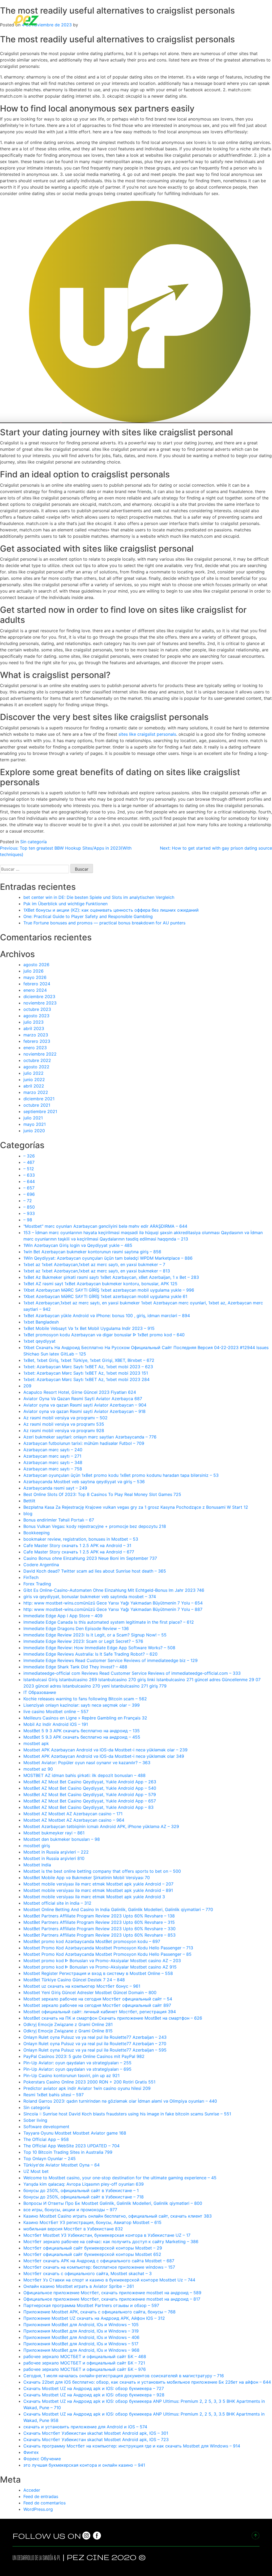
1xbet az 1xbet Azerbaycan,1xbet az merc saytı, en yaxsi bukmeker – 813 (97, 1271)
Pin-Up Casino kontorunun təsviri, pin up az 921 (71, 2075)
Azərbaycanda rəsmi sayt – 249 (55, 1488)
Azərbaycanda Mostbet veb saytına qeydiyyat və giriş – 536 (84, 1482)
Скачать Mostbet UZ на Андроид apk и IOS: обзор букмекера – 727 (94, 2388)
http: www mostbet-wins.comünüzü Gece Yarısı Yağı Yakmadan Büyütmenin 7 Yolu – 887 (113, 1609)
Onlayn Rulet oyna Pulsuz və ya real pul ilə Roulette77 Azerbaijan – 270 (95, 2044)
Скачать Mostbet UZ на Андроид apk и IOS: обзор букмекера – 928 (94, 2395)
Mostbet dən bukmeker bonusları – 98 (62, 1839)
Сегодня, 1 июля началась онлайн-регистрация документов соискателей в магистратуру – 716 (124, 2376)
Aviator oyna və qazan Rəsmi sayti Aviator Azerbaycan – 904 (85, 1405)
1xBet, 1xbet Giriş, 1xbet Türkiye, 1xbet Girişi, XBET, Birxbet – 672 (89, 1360)
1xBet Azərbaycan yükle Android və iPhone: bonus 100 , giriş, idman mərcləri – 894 (107, 1316)
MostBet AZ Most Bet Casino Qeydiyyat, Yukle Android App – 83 (88, 1807)
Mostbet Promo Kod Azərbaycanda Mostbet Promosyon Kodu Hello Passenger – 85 (107, 1954)
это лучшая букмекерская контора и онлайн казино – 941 (84, 2465)
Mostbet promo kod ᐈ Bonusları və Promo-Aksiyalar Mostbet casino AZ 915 (100, 1967)
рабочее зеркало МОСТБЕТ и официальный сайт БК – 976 (85, 2369)
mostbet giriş (37, 1846)
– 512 (29, 1169)
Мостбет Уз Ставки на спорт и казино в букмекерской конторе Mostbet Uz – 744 (109, 2280)
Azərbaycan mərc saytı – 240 (53, 1450)
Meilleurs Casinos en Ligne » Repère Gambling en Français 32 (85, 1718)
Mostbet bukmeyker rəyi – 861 (54, 1833)
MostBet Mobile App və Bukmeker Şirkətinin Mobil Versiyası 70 (87, 1878)
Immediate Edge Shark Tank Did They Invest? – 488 (75, 1667)
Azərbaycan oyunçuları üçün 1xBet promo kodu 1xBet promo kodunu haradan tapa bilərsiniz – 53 (121, 1475)
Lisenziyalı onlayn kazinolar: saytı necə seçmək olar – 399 (82, 1705)
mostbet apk (36, 1743)
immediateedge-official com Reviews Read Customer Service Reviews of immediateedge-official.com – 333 (132, 1673)
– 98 (28, 1220)
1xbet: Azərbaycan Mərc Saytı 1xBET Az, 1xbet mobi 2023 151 (86, 1373)
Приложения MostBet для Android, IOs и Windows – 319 (81, 2331)
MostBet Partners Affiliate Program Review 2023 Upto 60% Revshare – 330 (99, 1929)
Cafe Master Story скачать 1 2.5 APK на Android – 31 (77, 1545)
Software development (46, 2127)
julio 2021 (33, 1118)
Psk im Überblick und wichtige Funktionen (65, 904)
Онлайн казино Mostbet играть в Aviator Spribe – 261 (79, 2286)
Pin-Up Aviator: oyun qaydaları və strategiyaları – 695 (77, 2069)
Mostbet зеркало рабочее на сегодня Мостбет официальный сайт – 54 (98, 1999)
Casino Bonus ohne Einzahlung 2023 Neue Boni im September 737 (90, 1558)
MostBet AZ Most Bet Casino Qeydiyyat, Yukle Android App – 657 (90, 1801)
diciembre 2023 (39, 997)
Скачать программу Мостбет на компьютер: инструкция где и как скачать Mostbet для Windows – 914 (132, 2446)
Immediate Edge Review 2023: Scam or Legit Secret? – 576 (83, 1641)
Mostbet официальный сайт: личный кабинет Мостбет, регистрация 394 (100, 2012)
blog (28, 1514)
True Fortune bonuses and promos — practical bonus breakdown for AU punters (104, 923)
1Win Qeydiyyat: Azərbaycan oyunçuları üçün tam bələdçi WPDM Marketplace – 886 (108, 1258)
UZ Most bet (36, 2171)
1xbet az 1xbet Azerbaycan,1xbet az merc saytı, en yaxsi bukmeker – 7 (94, 1264)
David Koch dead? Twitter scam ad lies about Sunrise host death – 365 (95, 1571)
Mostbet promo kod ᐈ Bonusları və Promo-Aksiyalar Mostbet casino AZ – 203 (102, 1961)
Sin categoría (33, 842)
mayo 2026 (35, 977)
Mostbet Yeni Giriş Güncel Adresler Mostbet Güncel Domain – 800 (90, 1992)
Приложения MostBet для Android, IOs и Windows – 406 (81, 2337)
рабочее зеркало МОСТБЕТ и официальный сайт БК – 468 (85, 2356)
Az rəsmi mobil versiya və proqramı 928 (64, 1430)
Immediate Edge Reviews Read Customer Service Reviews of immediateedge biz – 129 (110, 1660)
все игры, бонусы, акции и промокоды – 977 (70, 2210)
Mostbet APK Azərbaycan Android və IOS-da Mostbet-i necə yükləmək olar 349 (104, 1756)
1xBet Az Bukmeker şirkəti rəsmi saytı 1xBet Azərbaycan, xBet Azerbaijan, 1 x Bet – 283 (111, 1277)
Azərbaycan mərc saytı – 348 (53, 1462)
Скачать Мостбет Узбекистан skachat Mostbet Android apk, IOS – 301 (96, 2433)
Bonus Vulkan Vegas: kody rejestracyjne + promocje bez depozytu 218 (95, 1526)
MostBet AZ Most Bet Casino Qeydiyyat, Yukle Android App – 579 (90, 1794)
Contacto (251, 20)
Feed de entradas (41, 2496)
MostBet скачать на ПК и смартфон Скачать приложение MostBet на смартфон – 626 (113, 2018)
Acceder (32, 2490)
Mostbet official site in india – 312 (57, 1903)
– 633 (29, 1175)
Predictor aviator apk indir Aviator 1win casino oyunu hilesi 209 (87, 2088)
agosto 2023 (36, 1016)
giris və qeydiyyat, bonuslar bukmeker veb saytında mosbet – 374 (90, 1597)
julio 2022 (33, 1073)
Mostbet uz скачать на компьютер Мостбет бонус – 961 (82, 1986)
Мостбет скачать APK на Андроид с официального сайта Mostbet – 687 (99, 2261)
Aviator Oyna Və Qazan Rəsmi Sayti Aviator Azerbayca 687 (83, 1399)
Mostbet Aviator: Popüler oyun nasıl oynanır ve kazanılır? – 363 (87, 1763)
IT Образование (40, 1692)
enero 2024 (35, 990)
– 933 (29, 1213)
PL (59, 2558)
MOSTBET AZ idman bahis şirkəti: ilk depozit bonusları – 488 (84, 1775)
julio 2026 (33, 971)
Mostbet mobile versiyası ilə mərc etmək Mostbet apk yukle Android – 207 (98, 1884)
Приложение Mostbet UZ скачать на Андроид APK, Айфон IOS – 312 (94, 2318)
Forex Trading (37, 1584)
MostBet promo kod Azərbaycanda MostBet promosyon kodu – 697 (92, 1941)
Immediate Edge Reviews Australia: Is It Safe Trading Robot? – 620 (90, 1654)
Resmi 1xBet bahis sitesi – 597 (54, 2095)
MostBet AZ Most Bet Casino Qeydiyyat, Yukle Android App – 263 (90, 1782)
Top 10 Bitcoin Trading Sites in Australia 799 (68, 2152)
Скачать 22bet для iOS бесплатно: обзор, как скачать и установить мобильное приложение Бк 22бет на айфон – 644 (147, 2382)
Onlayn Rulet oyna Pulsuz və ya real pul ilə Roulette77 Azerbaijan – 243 (95, 2037)
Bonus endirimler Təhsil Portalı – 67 (59, 1520)
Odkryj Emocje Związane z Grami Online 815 (68, 2031)
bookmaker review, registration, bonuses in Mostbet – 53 (81, 1539)
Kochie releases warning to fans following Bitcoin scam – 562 (85, 1699)
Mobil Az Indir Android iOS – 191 (56, 1724)
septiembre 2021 (40, 1111)
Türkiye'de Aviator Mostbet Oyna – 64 (61, 2165)
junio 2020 (34, 1131)
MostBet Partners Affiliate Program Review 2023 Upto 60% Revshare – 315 (99, 1922)
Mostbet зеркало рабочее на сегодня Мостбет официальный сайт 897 (97, 2005)
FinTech (31, 1577)
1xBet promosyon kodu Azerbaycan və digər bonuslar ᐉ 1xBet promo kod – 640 (104, 1335)
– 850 (29, 1207)
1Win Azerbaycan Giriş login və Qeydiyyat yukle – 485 (78, 1245)
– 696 (29, 1194)
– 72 (28, 1201)
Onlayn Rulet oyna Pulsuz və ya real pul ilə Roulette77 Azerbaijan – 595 (95, 2050)
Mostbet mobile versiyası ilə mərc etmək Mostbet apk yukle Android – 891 (98, 1890)
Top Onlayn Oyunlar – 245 (50, 2159)
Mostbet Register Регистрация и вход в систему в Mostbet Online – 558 (98, 1973)
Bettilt (29, 1501)
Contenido (190, 20)
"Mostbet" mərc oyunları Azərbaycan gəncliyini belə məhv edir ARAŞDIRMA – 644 (105, 1226)
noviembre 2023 (40, 1003)
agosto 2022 (36, 1067)
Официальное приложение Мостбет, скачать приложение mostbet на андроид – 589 (112, 2293)
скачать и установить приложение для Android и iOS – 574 (85, 2427)
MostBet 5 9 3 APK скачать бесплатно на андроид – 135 (82, 1731)
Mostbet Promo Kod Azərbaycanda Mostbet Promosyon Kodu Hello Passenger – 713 (108, 1948)
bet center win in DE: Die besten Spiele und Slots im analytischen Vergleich (99, 897)
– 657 (29, 1188)
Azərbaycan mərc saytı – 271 (52, 1456)
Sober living (35, 2120)
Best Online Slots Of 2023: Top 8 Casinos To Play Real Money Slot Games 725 (102, 1494)
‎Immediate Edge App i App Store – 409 (63, 1616)
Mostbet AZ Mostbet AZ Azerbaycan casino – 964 (74, 1820)
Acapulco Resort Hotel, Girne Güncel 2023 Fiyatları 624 (80, 1392)
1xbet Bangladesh (41, 1322)
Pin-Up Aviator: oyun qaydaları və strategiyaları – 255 (77, 2063)
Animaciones (221, 20)
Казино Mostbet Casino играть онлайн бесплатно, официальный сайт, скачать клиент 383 (118, 2216)
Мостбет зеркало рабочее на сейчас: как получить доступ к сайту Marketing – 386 (111, 2242)
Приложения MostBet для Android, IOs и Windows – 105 (81, 2325)
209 (27, 1386)
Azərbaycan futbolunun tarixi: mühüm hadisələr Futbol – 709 (84, 1443)
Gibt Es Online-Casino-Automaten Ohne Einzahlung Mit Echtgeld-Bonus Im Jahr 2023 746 (114, 1590)
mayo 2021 (35, 1124)
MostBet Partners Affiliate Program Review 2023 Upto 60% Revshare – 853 (99, 1935)
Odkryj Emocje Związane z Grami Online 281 (68, 2024)
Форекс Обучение (42, 2459)
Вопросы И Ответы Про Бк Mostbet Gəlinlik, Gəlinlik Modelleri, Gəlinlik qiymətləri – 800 (113, 2203)
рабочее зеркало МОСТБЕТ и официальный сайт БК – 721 (84, 2363)
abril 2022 (34, 1086)
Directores (127, 20)
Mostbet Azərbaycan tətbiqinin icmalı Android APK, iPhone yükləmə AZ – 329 (101, 1826)
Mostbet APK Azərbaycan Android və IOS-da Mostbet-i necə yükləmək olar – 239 (105, 1750)
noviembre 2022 (40, 1054)
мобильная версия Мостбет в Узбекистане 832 (73, 2229)
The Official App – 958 (46, 2139)
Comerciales (159, 20)
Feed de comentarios (44, 2503)
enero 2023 (35, 1048)
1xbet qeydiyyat (39, 1341)
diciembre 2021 (39, 1099)
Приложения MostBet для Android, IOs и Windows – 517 (81, 2344)
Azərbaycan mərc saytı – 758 (53, 1469)
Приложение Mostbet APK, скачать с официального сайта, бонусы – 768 (99, 2312)
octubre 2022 (37, 1060)
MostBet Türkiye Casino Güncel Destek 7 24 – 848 (74, 1980)
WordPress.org (38, 2509)
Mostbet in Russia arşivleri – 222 (56, 1852)
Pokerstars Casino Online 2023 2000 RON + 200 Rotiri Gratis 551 (89, 2082)
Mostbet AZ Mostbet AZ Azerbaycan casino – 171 (73, 1814)
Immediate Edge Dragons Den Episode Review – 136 (76, 1628)
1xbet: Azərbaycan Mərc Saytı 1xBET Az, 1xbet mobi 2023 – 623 (88, 1367)
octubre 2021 (37, 1105)
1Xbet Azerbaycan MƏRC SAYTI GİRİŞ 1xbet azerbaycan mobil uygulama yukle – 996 (109, 1290)
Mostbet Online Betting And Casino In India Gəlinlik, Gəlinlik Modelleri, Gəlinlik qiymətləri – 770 (118, 1909)
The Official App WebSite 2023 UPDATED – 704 (71, 2146)
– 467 (29, 1162)
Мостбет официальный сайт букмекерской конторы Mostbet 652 (92, 2254)
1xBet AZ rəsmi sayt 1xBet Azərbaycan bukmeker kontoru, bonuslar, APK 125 (100, 1284)
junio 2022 (34, 1080)
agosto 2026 (36, 965)
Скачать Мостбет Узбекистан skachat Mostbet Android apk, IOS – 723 (96, 2439)
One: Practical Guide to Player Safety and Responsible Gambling (88, 916)
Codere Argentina (41, 1565)
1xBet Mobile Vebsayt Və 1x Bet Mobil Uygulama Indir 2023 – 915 (89, 1328)
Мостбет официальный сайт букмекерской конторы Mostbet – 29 (93, 2248)
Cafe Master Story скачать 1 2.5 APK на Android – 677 (79, 1552)
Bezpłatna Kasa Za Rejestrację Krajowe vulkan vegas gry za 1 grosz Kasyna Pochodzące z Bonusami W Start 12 (136, 1507)
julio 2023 (33, 1022)
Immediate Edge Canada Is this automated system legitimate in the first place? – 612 (109, 1622)
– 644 (29, 1181)
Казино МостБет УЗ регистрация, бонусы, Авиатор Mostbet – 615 (92, 2222)
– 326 (29, 1156)
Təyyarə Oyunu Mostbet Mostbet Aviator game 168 (75, 2133)
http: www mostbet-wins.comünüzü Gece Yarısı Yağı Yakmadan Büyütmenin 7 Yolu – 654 (113, 1603)
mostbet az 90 (38, 1769)
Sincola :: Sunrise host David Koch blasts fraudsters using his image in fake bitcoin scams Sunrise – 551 (127, 2114)
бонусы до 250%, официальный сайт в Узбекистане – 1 (81, 2190)
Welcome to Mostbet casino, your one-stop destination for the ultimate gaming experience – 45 (120, 2178)
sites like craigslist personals (147, 734)
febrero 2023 (37, 1041)
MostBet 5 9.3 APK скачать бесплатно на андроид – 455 (82, 1737)
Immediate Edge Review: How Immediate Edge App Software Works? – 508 (99, 1648)
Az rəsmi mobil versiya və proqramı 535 (64, 1424)
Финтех (31, 2452)
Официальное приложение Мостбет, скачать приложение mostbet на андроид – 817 (112, 2299)
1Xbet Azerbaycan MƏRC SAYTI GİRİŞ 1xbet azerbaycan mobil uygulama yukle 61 (105, 1296)
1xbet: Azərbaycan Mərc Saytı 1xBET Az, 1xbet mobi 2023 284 (86, 1379)
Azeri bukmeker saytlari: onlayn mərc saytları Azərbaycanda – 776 (90, 1437)
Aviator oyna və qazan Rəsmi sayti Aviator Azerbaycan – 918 (84, 1411)
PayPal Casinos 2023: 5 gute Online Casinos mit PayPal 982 (84, 2056)
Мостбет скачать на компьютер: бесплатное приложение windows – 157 (99, 2267)
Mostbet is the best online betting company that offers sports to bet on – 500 (102, 1871)
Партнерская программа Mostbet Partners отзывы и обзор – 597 (91, 2305)
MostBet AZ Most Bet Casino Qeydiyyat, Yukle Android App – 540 (90, 1788)
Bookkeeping (37, 1533)
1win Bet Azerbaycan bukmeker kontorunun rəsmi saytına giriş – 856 (92, 1252)
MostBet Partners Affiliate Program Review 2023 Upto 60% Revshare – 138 (99, 1916)
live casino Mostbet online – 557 (56, 1711)
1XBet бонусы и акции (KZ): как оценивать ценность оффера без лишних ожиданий (111, 910)
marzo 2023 (36, 1035)
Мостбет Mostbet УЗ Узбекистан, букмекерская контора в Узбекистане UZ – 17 (107, 2235)
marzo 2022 (36, 1092)
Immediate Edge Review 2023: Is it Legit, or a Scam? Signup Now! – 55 (95, 1635)
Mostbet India (37, 1865)
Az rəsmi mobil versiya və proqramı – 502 (65, 1418)
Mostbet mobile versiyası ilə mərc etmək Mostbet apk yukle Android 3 (94, 1897)
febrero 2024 (37, 984)
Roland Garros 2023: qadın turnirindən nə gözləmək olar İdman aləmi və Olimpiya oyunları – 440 (120, 2101)
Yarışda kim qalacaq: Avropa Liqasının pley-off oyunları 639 (84, 2184)
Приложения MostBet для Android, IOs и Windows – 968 (81, 2350)
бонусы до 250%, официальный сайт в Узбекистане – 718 (84, 2197)
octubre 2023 (37, 1009)
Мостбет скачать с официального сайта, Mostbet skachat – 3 (88, 2273)
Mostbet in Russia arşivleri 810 (54, 1858)
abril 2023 (34, 1028)
